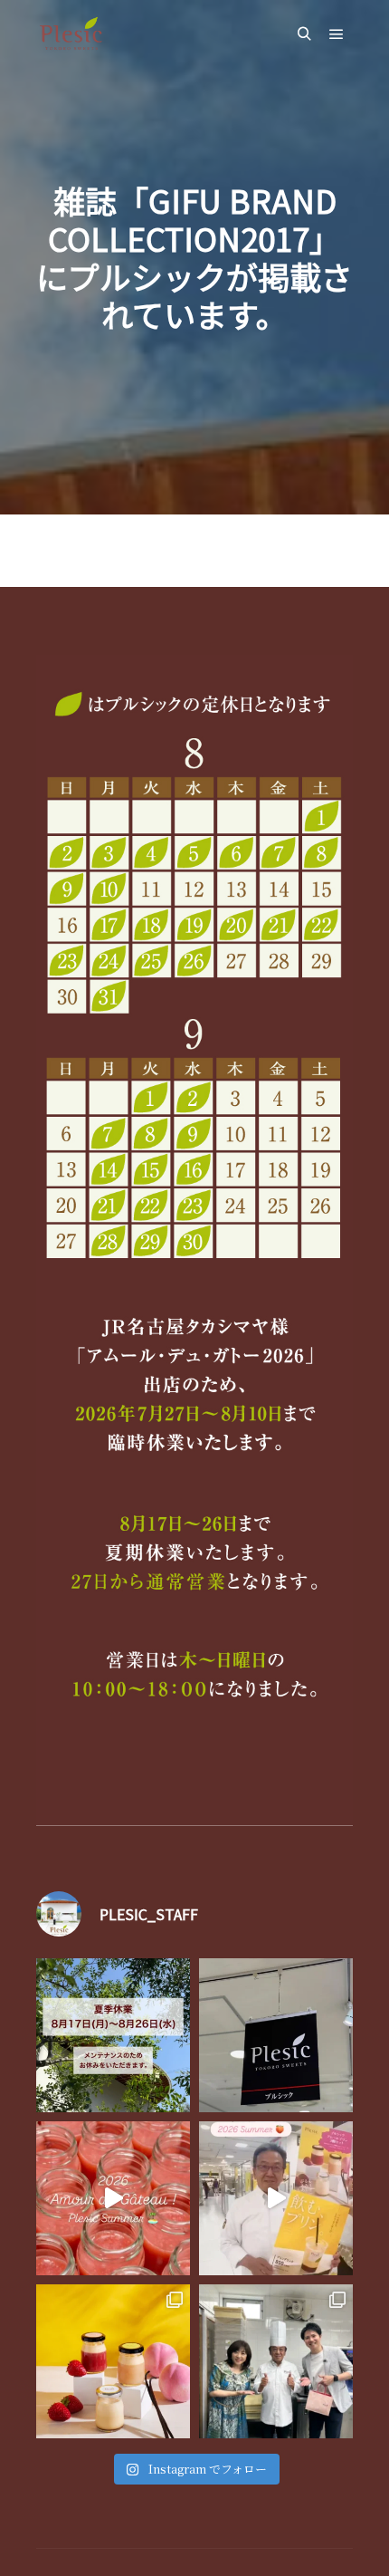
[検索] (304, 34)
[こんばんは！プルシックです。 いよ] (276, 2198)
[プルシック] (72, 34)
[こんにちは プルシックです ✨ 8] (113, 2035)
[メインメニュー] (337, 34)
